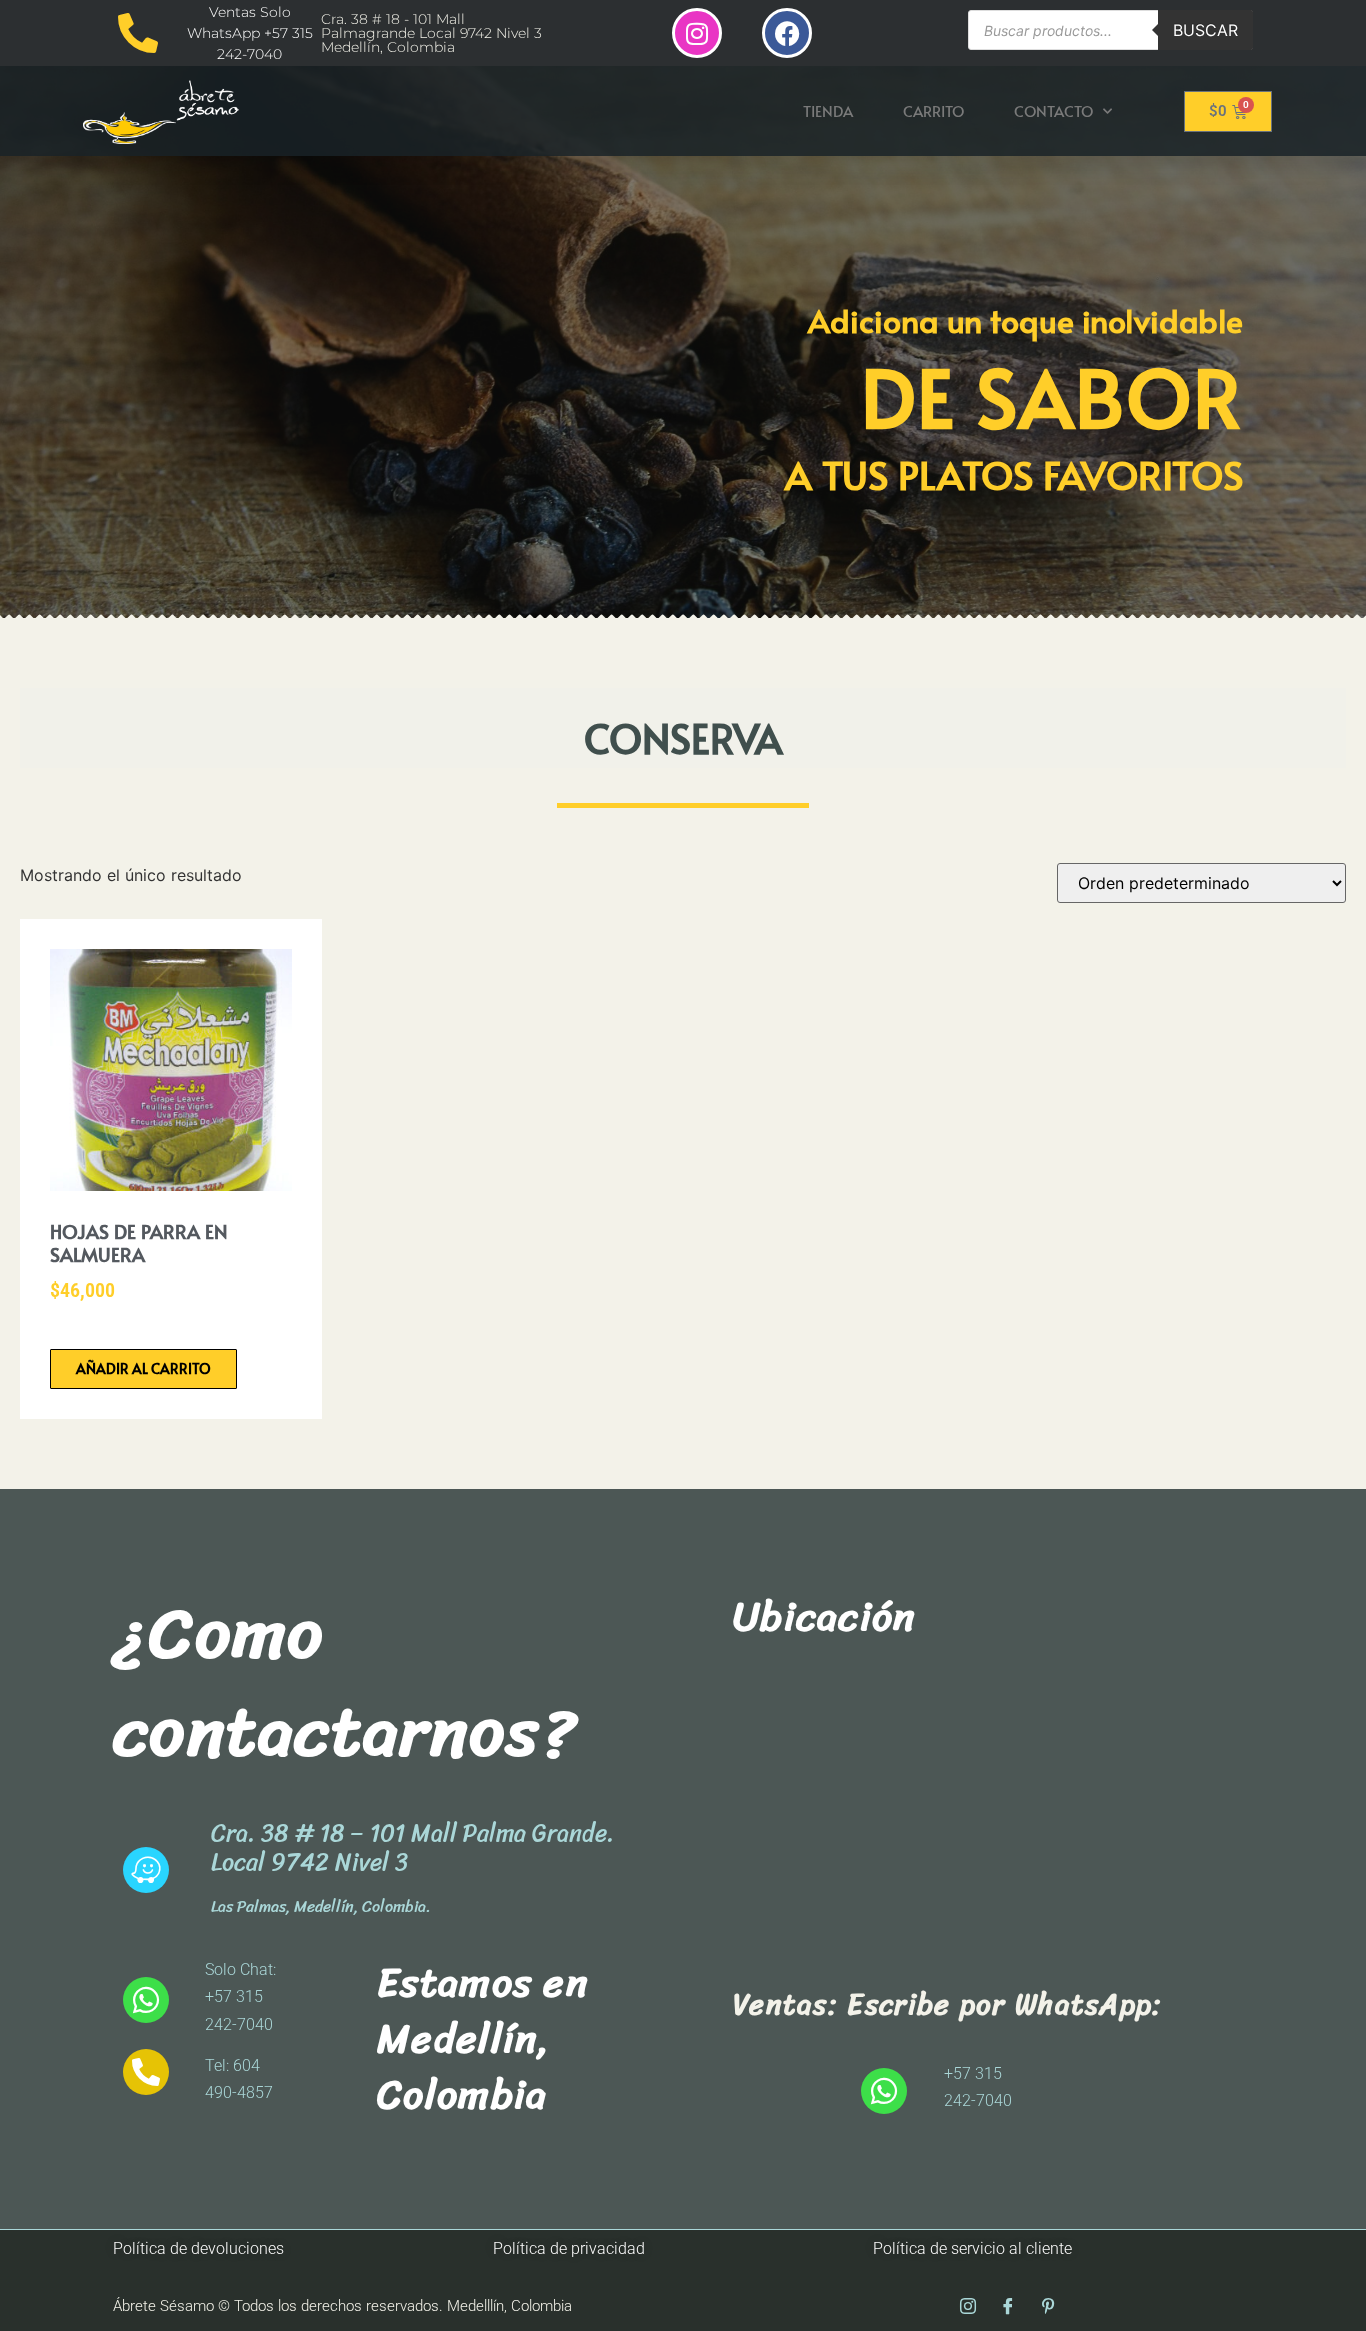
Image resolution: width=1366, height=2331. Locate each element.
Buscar (1205, 30)
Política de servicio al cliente (972, 2248)
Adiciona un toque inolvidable (1025, 320)
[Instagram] (697, 33)
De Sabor (1052, 395)
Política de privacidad (569, 2248)
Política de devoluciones (198, 2248)
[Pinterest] (1048, 2306)
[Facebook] (787, 33)
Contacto (1053, 110)
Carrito (933, 110)
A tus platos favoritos (1014, 474)
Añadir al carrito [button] (143, 1368)
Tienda (828, 110)
